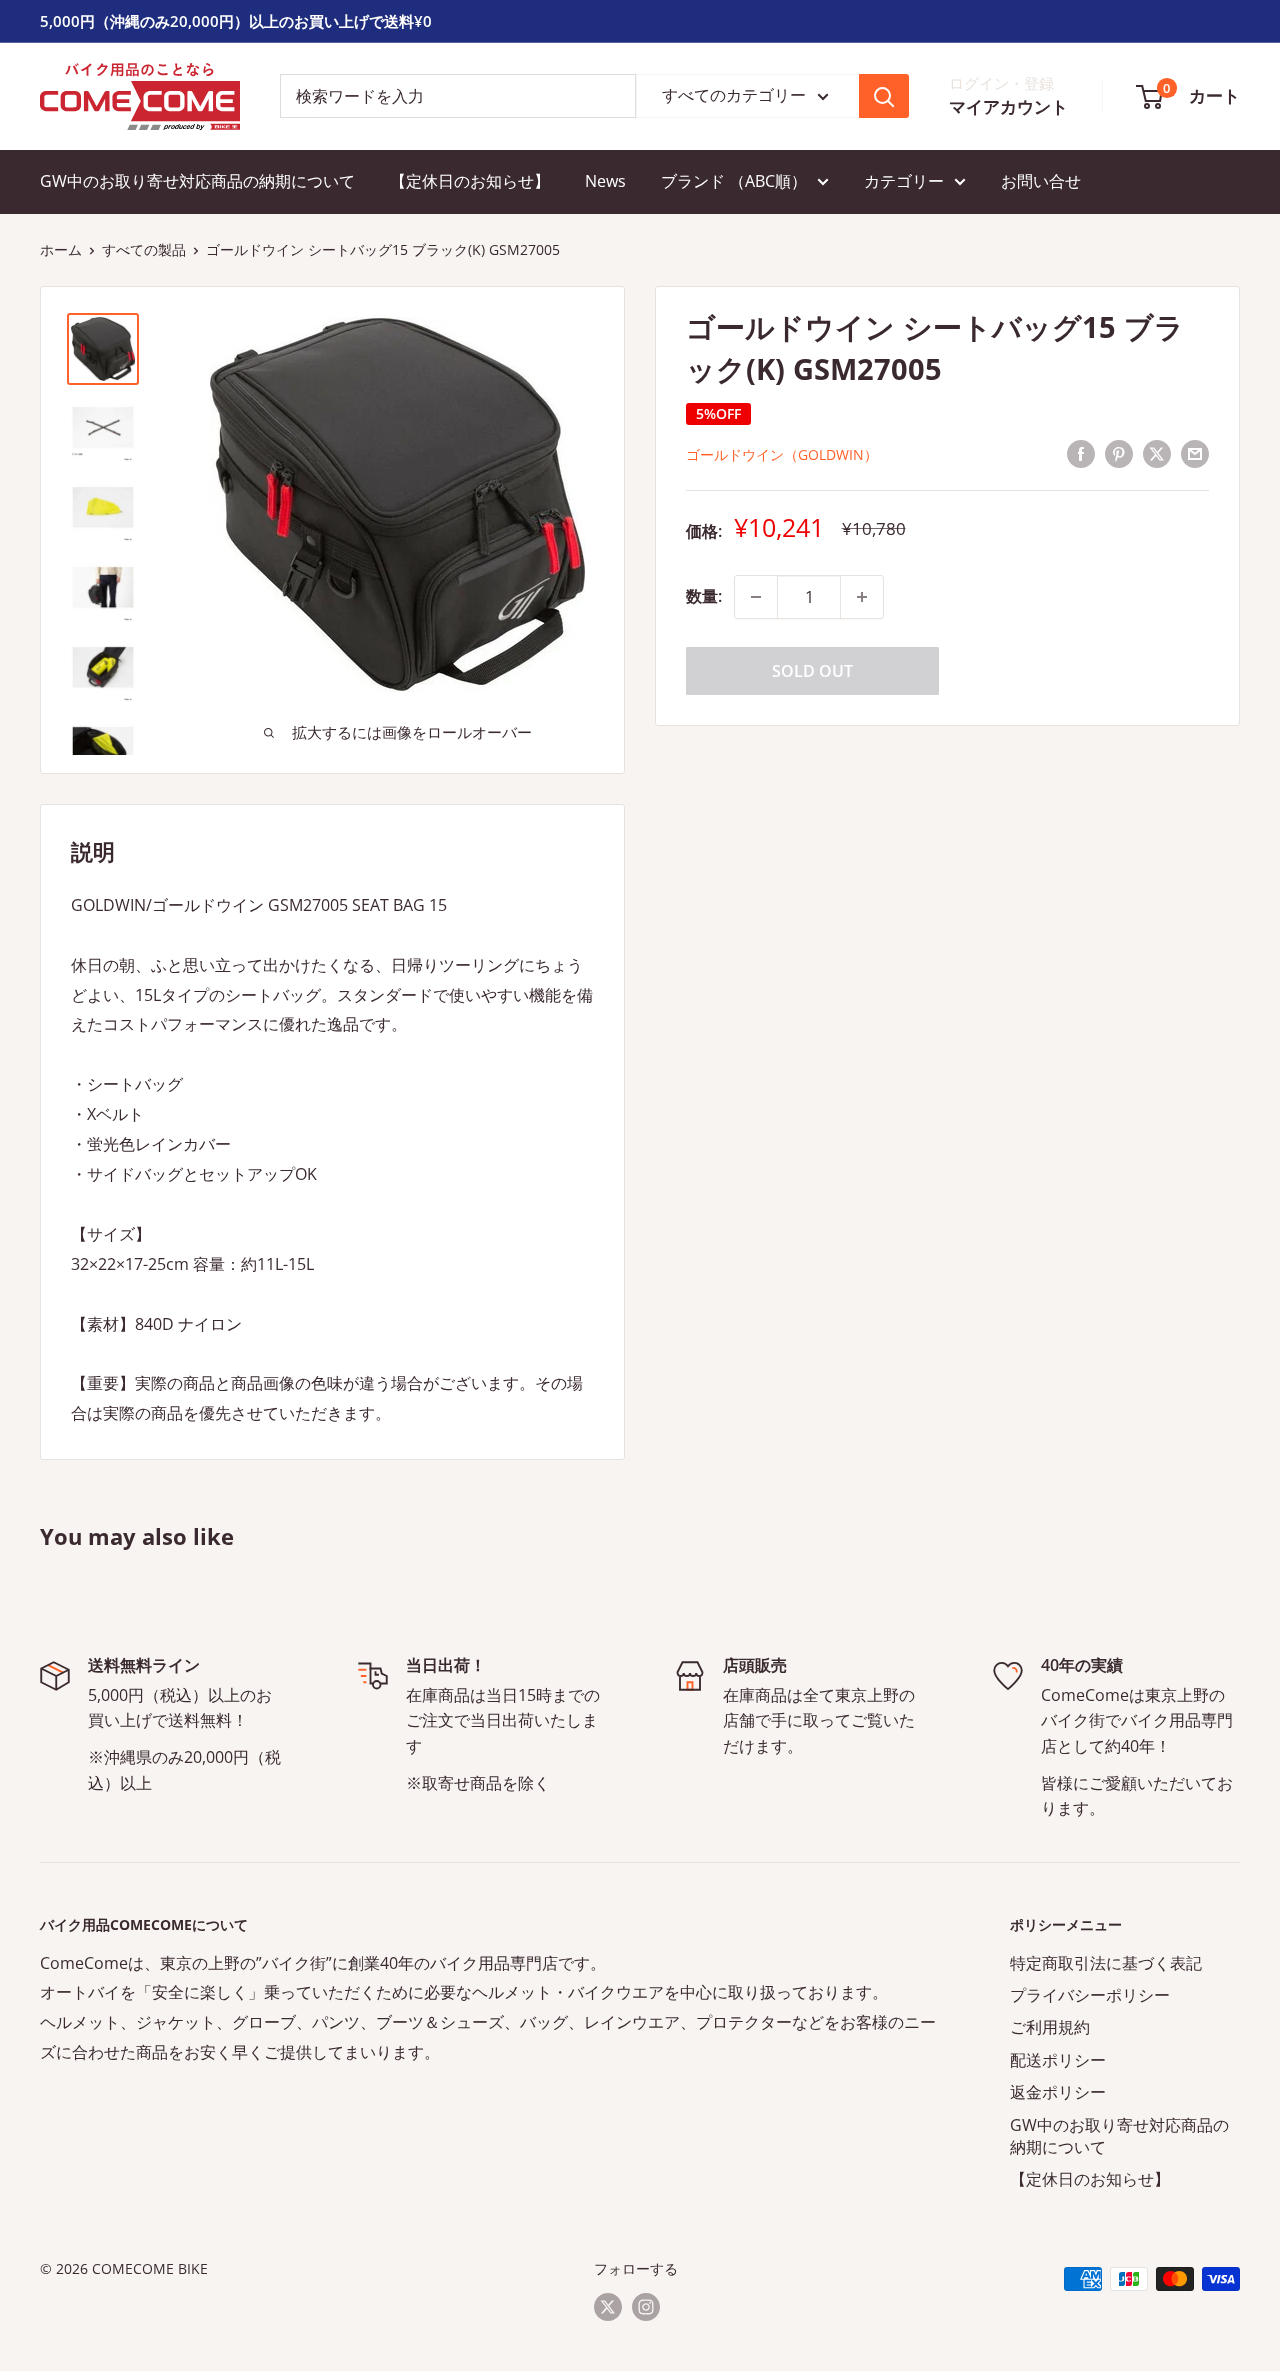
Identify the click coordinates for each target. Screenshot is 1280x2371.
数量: (704, 596)
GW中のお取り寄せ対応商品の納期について (197, 181)
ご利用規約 (1050, 2027)
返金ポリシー (1058, 2092)
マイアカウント (1008, 107)
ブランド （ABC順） (734, 181)
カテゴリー (904, 181)
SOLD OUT (812, 671)
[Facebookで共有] (1081, 453)
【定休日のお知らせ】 (470, 181)
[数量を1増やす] (862, 597)
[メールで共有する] (1195, 453)
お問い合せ (1041, 181)
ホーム (61, 249)
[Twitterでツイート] (1157, 453)
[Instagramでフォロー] (646, 2307)
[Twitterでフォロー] (608, 2307)
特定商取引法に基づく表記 (1106, 1963)
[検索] (884, 96)
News (605, 181)
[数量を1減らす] (756, 597)
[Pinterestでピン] (1119, 453)
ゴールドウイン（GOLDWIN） (782, 454)
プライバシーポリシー (1090, 1995)
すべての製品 (144, 249)
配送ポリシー (1058, 2060)
